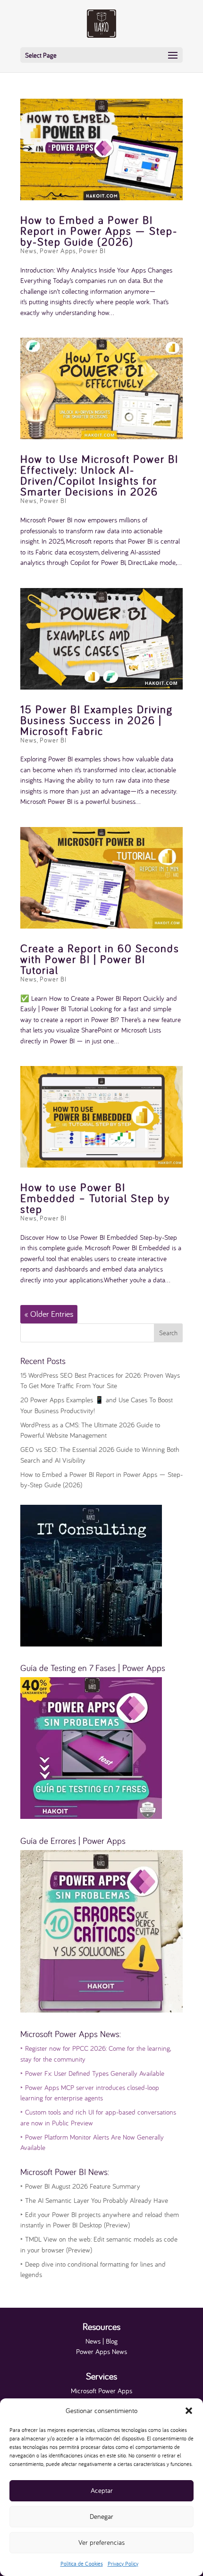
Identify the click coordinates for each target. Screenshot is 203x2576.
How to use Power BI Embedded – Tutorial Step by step (95, 1198)
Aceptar (102, 2490)
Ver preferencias (101, 2542)
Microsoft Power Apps (101, 2391)
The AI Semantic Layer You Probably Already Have (94, 2200)
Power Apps (58, 251)
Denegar (101, 2516)
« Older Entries (49, 1314)
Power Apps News (101, 2351)
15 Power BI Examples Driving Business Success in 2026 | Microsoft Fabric (97, 720)
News (29, 251)
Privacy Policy (123, 2563)
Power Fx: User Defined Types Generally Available (92, 2073)
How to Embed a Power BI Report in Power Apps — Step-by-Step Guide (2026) (99, 231)
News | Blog (101, 2341)
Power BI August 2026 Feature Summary (80, 2186)
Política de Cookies (82, 2563)
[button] (189, 2411)
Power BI (92, 251)
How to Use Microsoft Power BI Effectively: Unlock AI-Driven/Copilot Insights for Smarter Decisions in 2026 (99, 475)
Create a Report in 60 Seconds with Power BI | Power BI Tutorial (100, 959)
